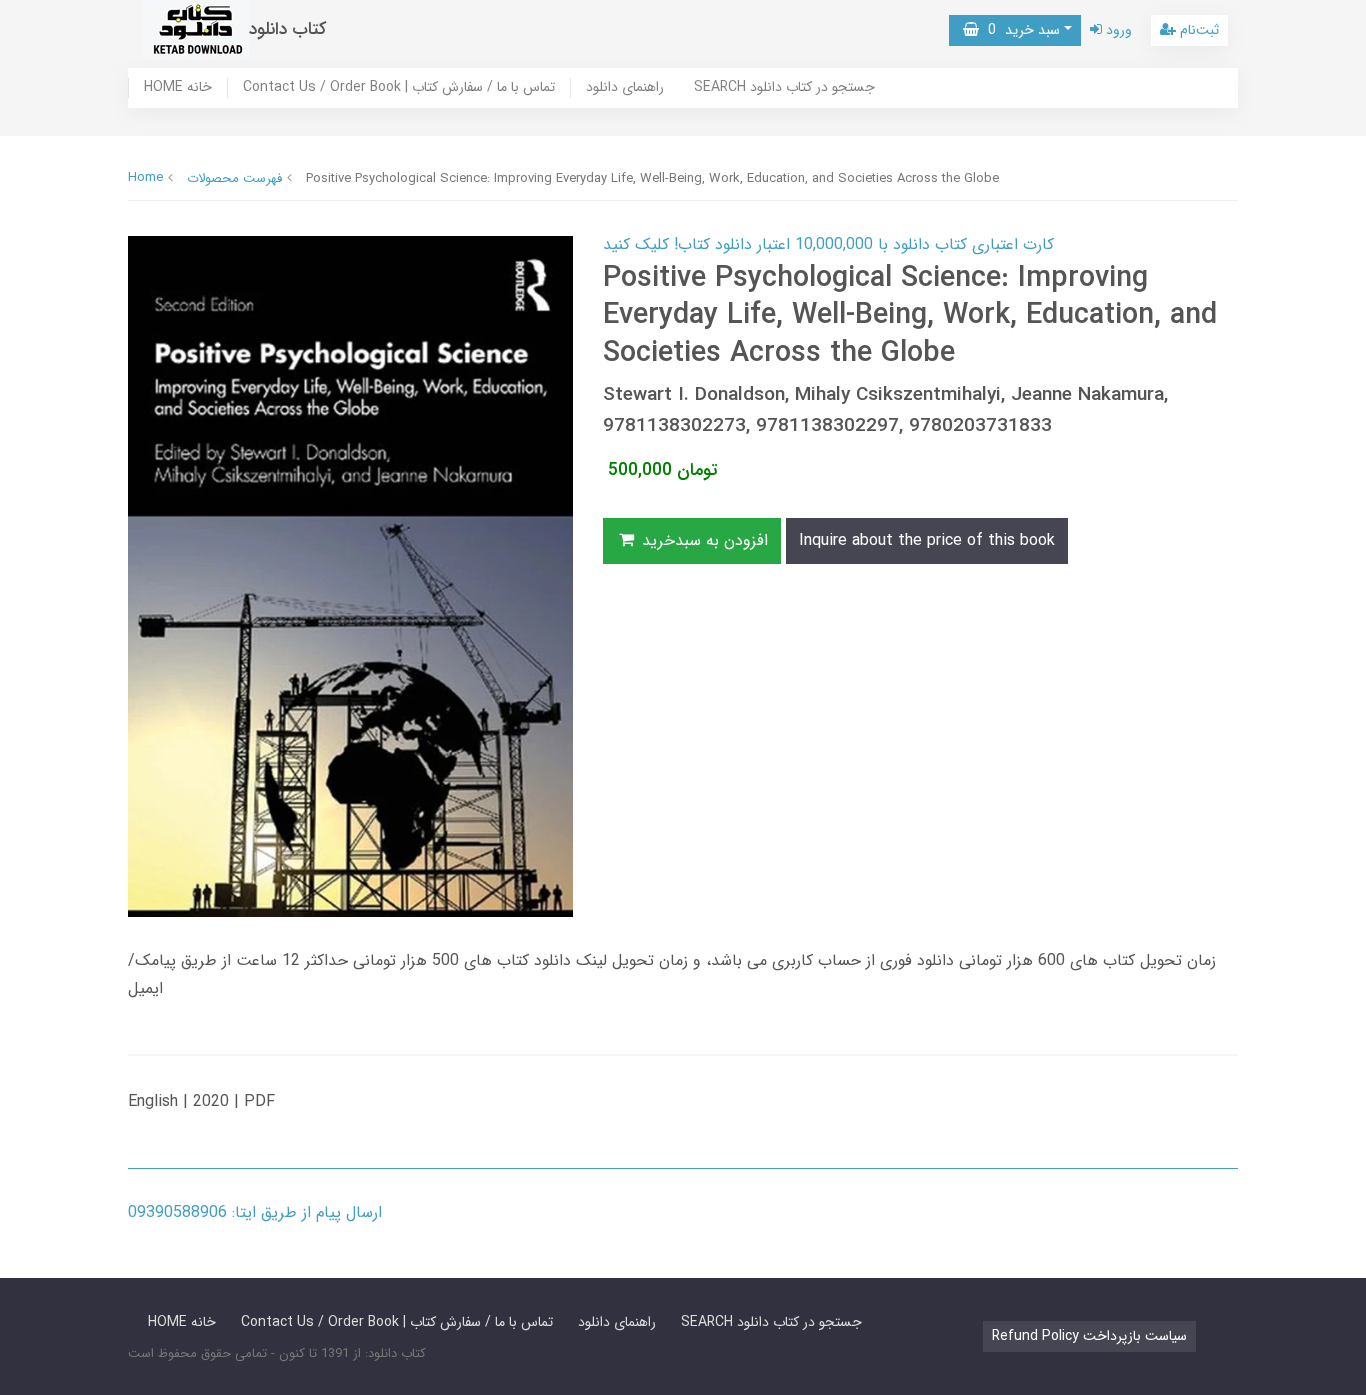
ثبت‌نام (1197, 30)
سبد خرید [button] (1019, 30)
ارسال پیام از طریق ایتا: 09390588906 (255, 1212)
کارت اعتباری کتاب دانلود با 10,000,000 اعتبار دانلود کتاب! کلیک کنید (828, 244)
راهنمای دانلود (625, 88)
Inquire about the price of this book (927, 540)
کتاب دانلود (288, 29)
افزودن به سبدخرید (702, 540)
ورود (1117, 30)
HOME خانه (178, 88)
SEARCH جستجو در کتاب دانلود (784, 88)
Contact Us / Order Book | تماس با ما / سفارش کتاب (399, 88)
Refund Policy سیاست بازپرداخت (1089, 1336)
